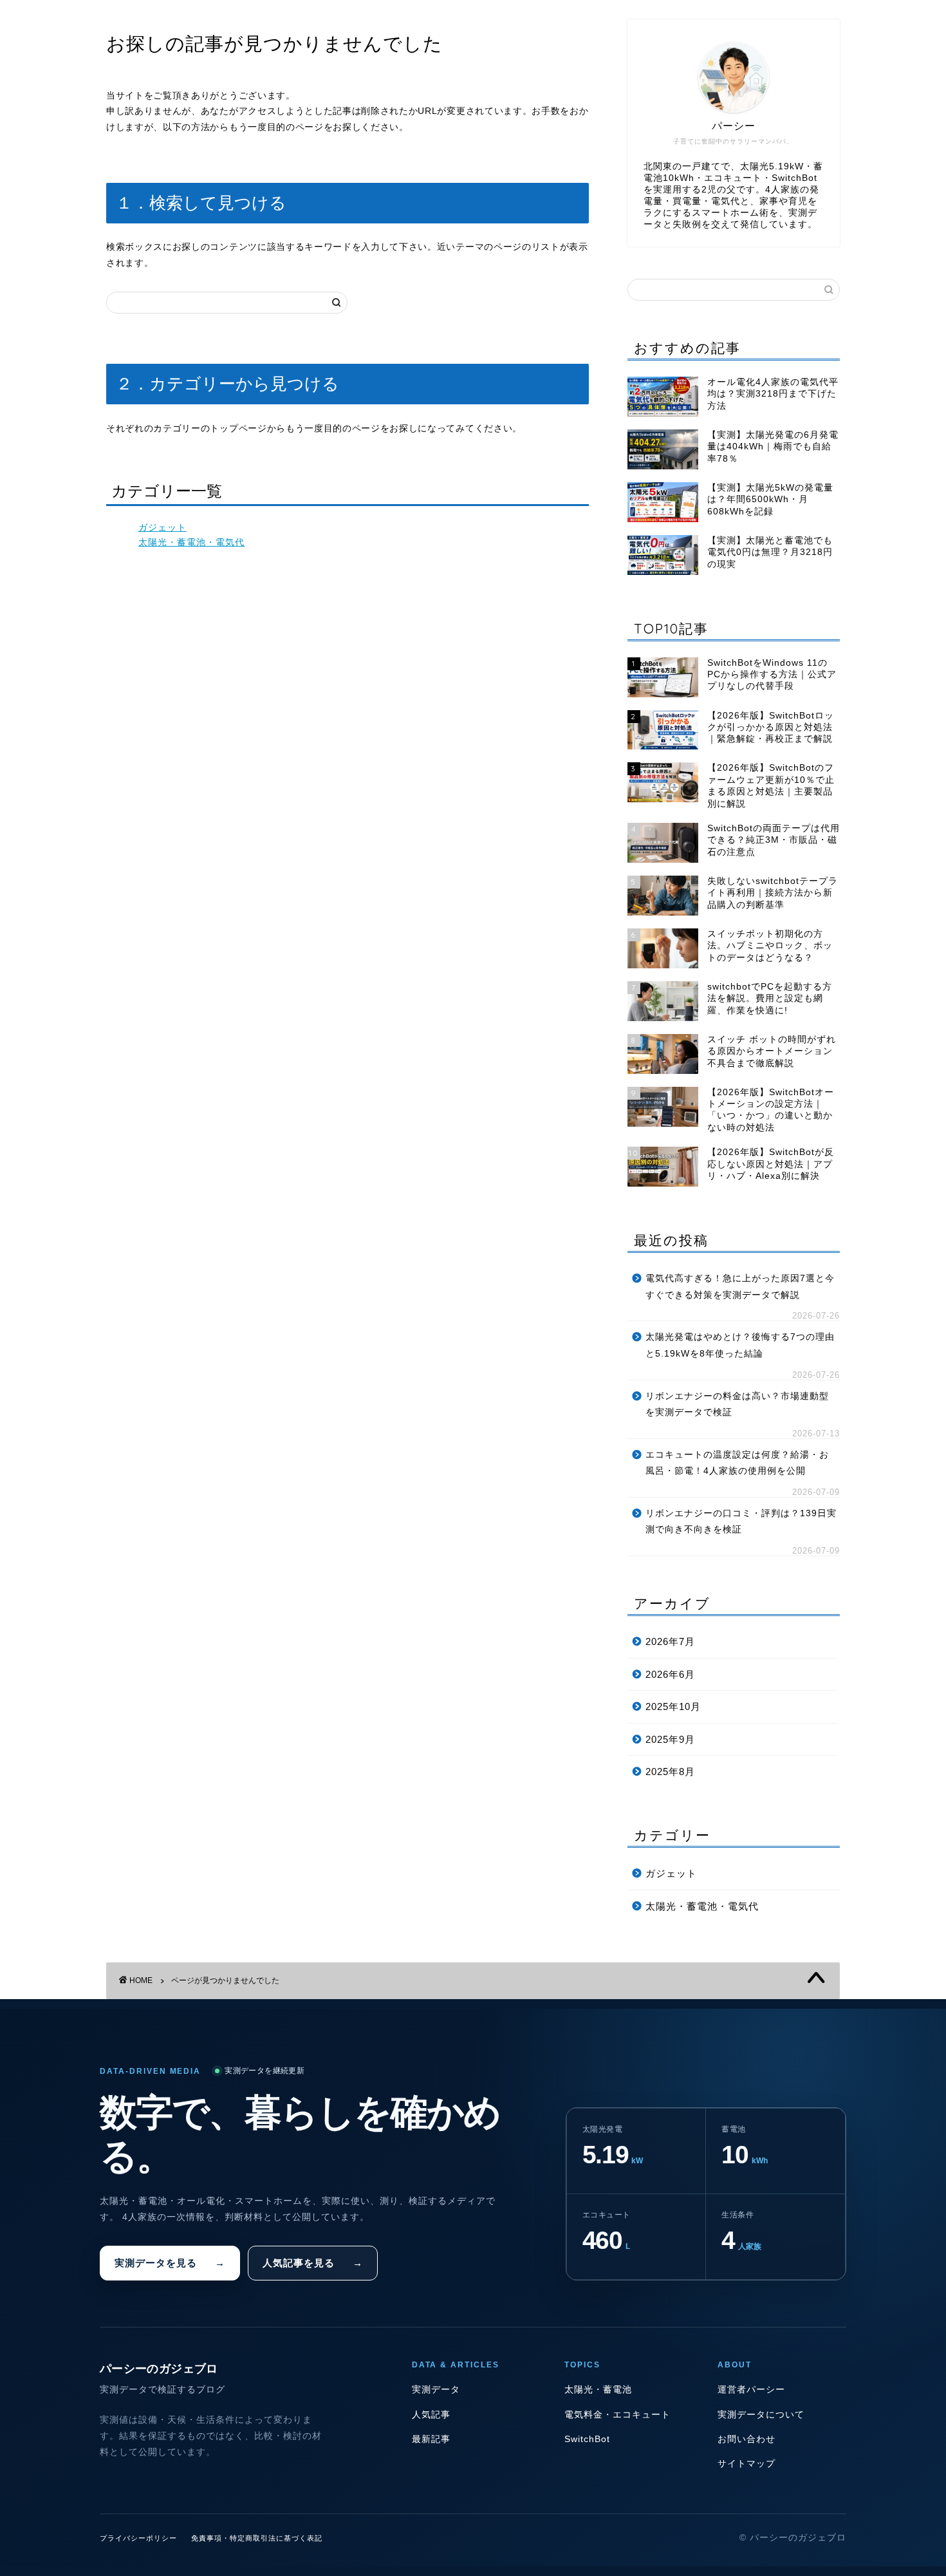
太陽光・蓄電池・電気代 (191, 542)
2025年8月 (670, 1772)
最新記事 (431, 2439)
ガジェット (162, 528)
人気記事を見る (313, 2263)
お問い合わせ (747, 2439)
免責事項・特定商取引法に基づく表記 (257, 2538)
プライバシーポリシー (138, 2538)
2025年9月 (670, 1739)
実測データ (436, 2390)
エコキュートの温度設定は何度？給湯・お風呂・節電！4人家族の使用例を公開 (737, 1463)
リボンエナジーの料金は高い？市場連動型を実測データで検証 (737, 1405)
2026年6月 (670, 1674)
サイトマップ (747, 2464)
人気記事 (431, 2415)
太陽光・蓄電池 (598, 2390)
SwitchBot (587, 2439)
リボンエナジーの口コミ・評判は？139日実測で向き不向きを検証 (741, 1522)
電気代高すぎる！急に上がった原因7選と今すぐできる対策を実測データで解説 (740, 1287)
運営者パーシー (751, 2390)
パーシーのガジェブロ (159, 2369)
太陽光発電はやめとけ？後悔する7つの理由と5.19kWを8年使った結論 (740, 1345)
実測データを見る (170, 2263)
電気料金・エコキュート (617, 2415)
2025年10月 (673, 1706)
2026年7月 (670, 1641)
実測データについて (761, 2415)
